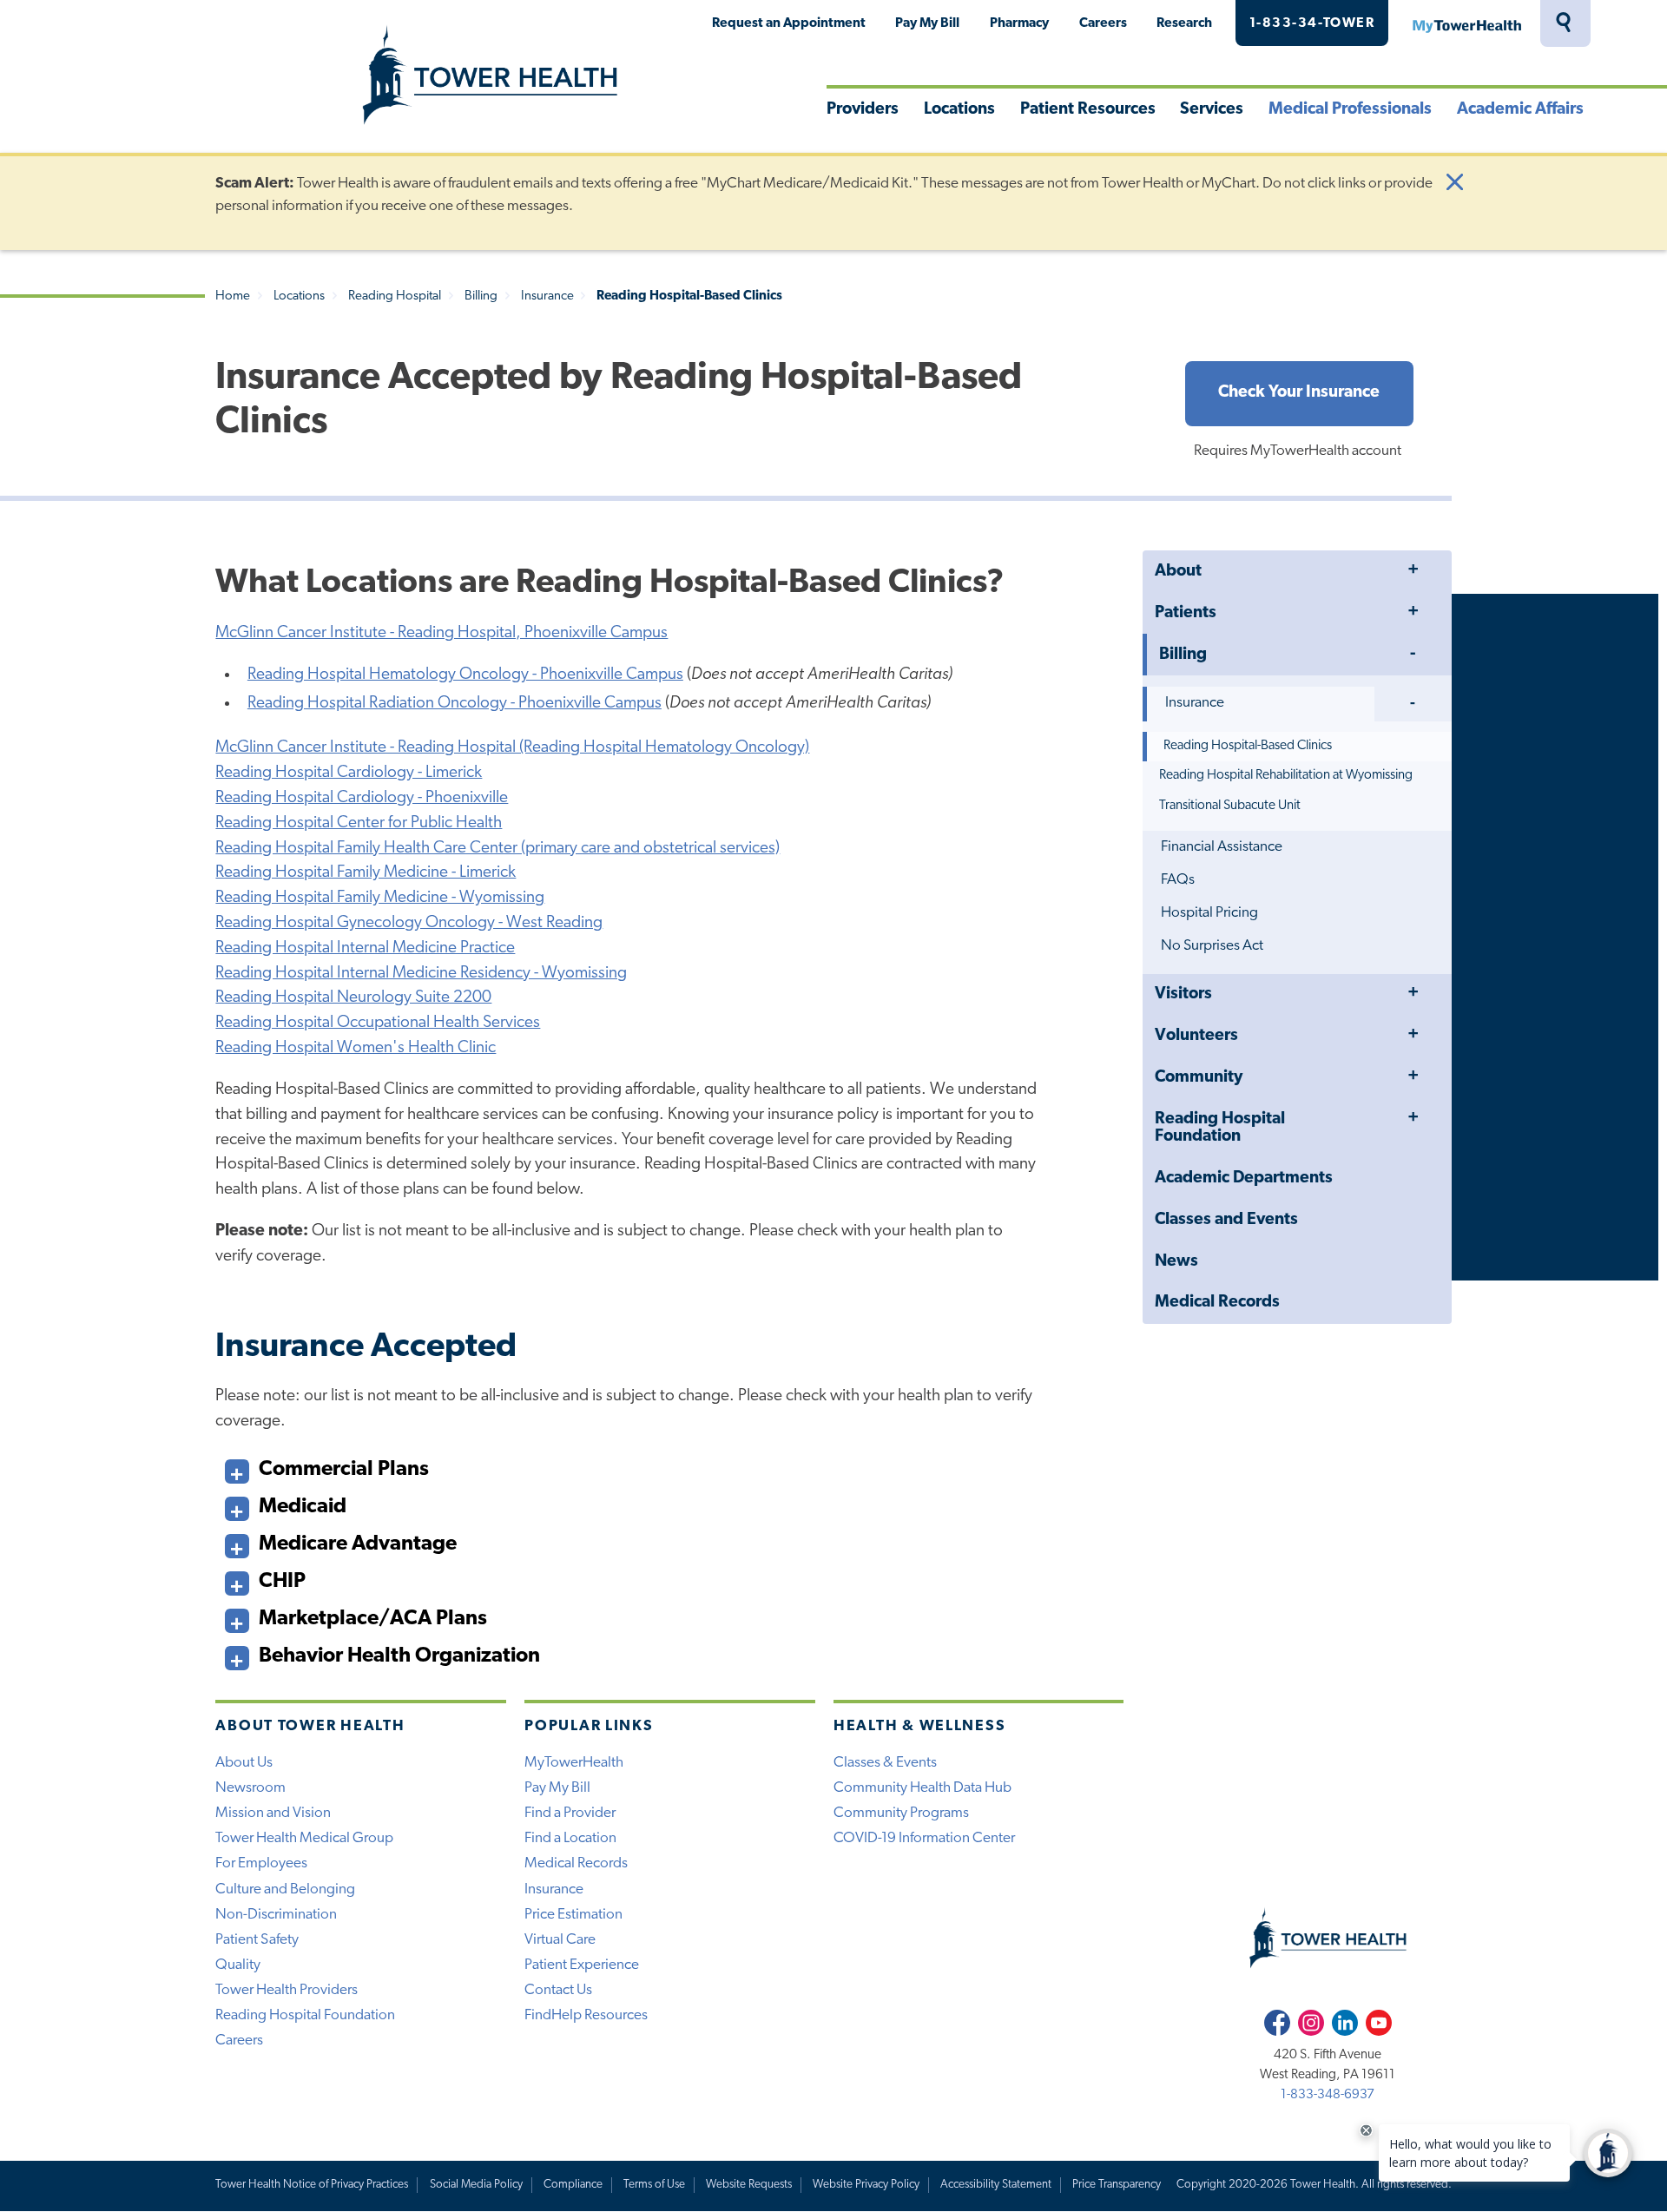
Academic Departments (1244, 1178)
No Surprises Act (1212, 946)
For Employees (261, 1863)
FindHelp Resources (586, 2015)
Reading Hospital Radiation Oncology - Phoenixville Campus (455, 704)
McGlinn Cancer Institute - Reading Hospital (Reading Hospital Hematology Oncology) (512, 748)
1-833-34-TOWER (1312, 23)
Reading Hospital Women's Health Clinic (356, 1048)
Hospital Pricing (1209, 913)
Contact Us (558, 1990)
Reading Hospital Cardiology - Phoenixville (362, 798)
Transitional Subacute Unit (1230, 806)
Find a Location (570, 1838)
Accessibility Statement (996, 2185)
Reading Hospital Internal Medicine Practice (365, 948)
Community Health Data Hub (922, 1788)
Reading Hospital (395, 296)
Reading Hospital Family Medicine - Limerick (366, 873)
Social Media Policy (476, 2185)
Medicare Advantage (358, 1544)
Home (233, 296)
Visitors (1183, 994)
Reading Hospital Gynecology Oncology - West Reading (409, 923)
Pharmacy (1019, 23)
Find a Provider (570, 1813)
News (1176, 1262)
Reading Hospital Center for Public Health (359, 823)
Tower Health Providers (287, 1990)
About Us (244, 1763)
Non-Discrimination (276, 1915)
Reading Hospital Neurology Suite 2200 (353, 998)
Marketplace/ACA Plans (373, 1619)
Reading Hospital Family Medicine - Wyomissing (380, 898)
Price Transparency (1117, 2185)
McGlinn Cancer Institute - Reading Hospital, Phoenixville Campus (441, 633)
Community (1199, 1078)
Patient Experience (582, 1965)
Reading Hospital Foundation (1220, 1128)
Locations (959, 110)
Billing (481, 296)
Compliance (573, 2185)
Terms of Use (654, 2185)
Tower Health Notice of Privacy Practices (312, 2185)
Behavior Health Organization (399, 1656)
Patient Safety (257, 1940)
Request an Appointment (789, 23)
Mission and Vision (273, 1813)
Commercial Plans (344, 1470)
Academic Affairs (1520, 110)
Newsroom (250, 1788)
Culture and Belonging (285, 1889)
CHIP (282, 1582)
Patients (1186, 613)
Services (1212, 110)
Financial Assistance (1222, 847)
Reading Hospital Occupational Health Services (378, 1023)
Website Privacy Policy (866, 2185)
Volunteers (1196, 1036)
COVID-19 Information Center (924, 1838)
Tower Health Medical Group (304, 1838)
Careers (1103, 23)
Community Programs (901, 1813)
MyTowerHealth (1466, 23)
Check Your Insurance (1299, 393)
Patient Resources (1088, 110)
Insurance (547, 296)
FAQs (1178, 880)
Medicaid (303, 1507)
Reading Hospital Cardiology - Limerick (349, 773)
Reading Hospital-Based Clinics (1248, 746)
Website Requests (749, 2185)
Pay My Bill (927, 23)
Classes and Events (1226, 1220)
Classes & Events (885, 1763)
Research (1184, 23)
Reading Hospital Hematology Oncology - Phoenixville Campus (465, 675)
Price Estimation (573, 1915)
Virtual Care (560, 1940)
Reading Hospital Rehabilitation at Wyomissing (1286, 775)
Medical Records (1217, 1303)
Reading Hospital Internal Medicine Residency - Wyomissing (421, 974)
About (1178, 572)
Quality (238, 1965)
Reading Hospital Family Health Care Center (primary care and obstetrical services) (497, 849)
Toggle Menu (1413, 571)
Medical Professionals (1350, 110)
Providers (863, 110)
